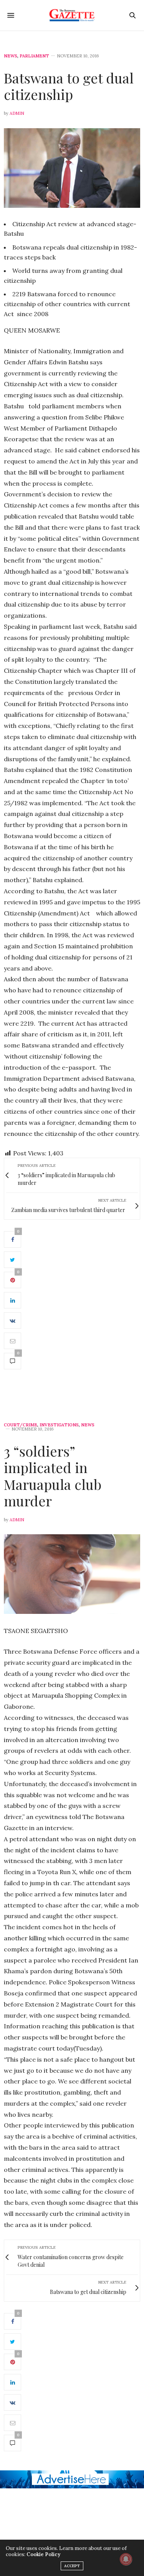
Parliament (34, 56)
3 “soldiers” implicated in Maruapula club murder (53, 1476)
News (11, 56)
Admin (17, 113)
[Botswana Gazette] (72, 15)
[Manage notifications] (126, 2559)
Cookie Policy (43, 2554)
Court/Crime (21, 1425)
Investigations (59, 1425)
